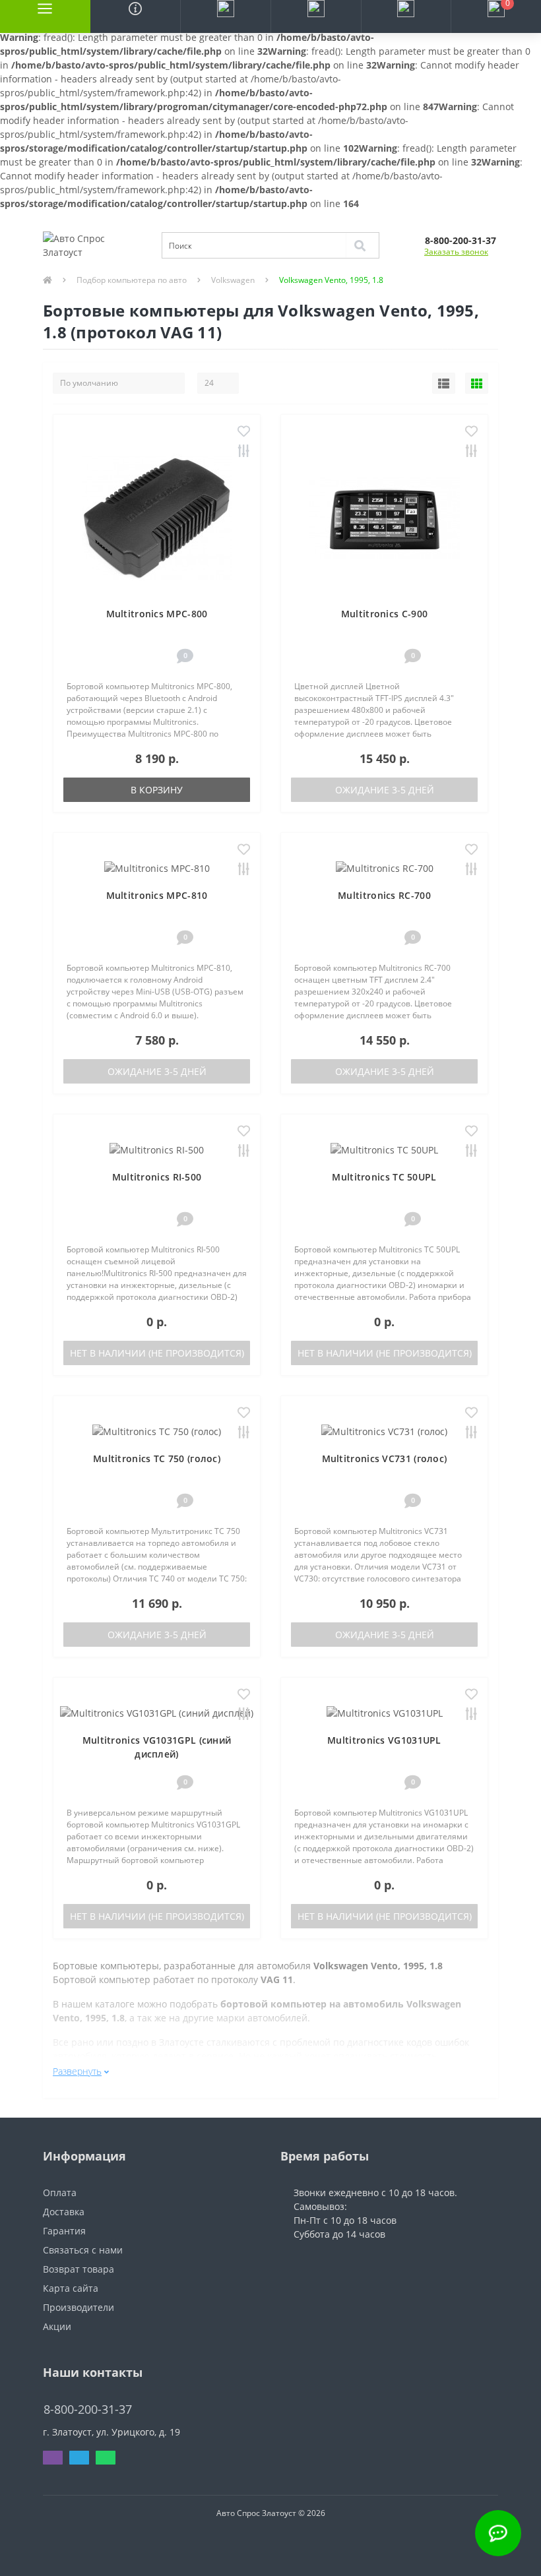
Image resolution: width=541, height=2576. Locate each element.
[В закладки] (244, 432)
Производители (79, 2307)
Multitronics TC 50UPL (384, 1177)
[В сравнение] (244, 452)
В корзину (157, 790)
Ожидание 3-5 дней (385, 790)
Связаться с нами (83, 2250)
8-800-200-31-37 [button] (88, 2409)
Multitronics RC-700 (384, 895)
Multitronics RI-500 (157, 1177)
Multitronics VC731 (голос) (385, 1458)
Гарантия (64, 2231)
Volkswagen (233, 280)
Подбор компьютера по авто (132, 280)
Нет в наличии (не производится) (157, 1353)
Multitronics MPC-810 (157, 895)
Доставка (64, 2212)
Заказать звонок (456, 252)
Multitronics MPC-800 (157, 614)
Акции (57, 2326)
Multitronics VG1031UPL (384, 1740)
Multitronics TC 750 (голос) (157, 1458)
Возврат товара (79, 2269)
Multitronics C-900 (384, 614)
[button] (225, 16)
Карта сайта (71, 2288)
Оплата (60, 2193)
